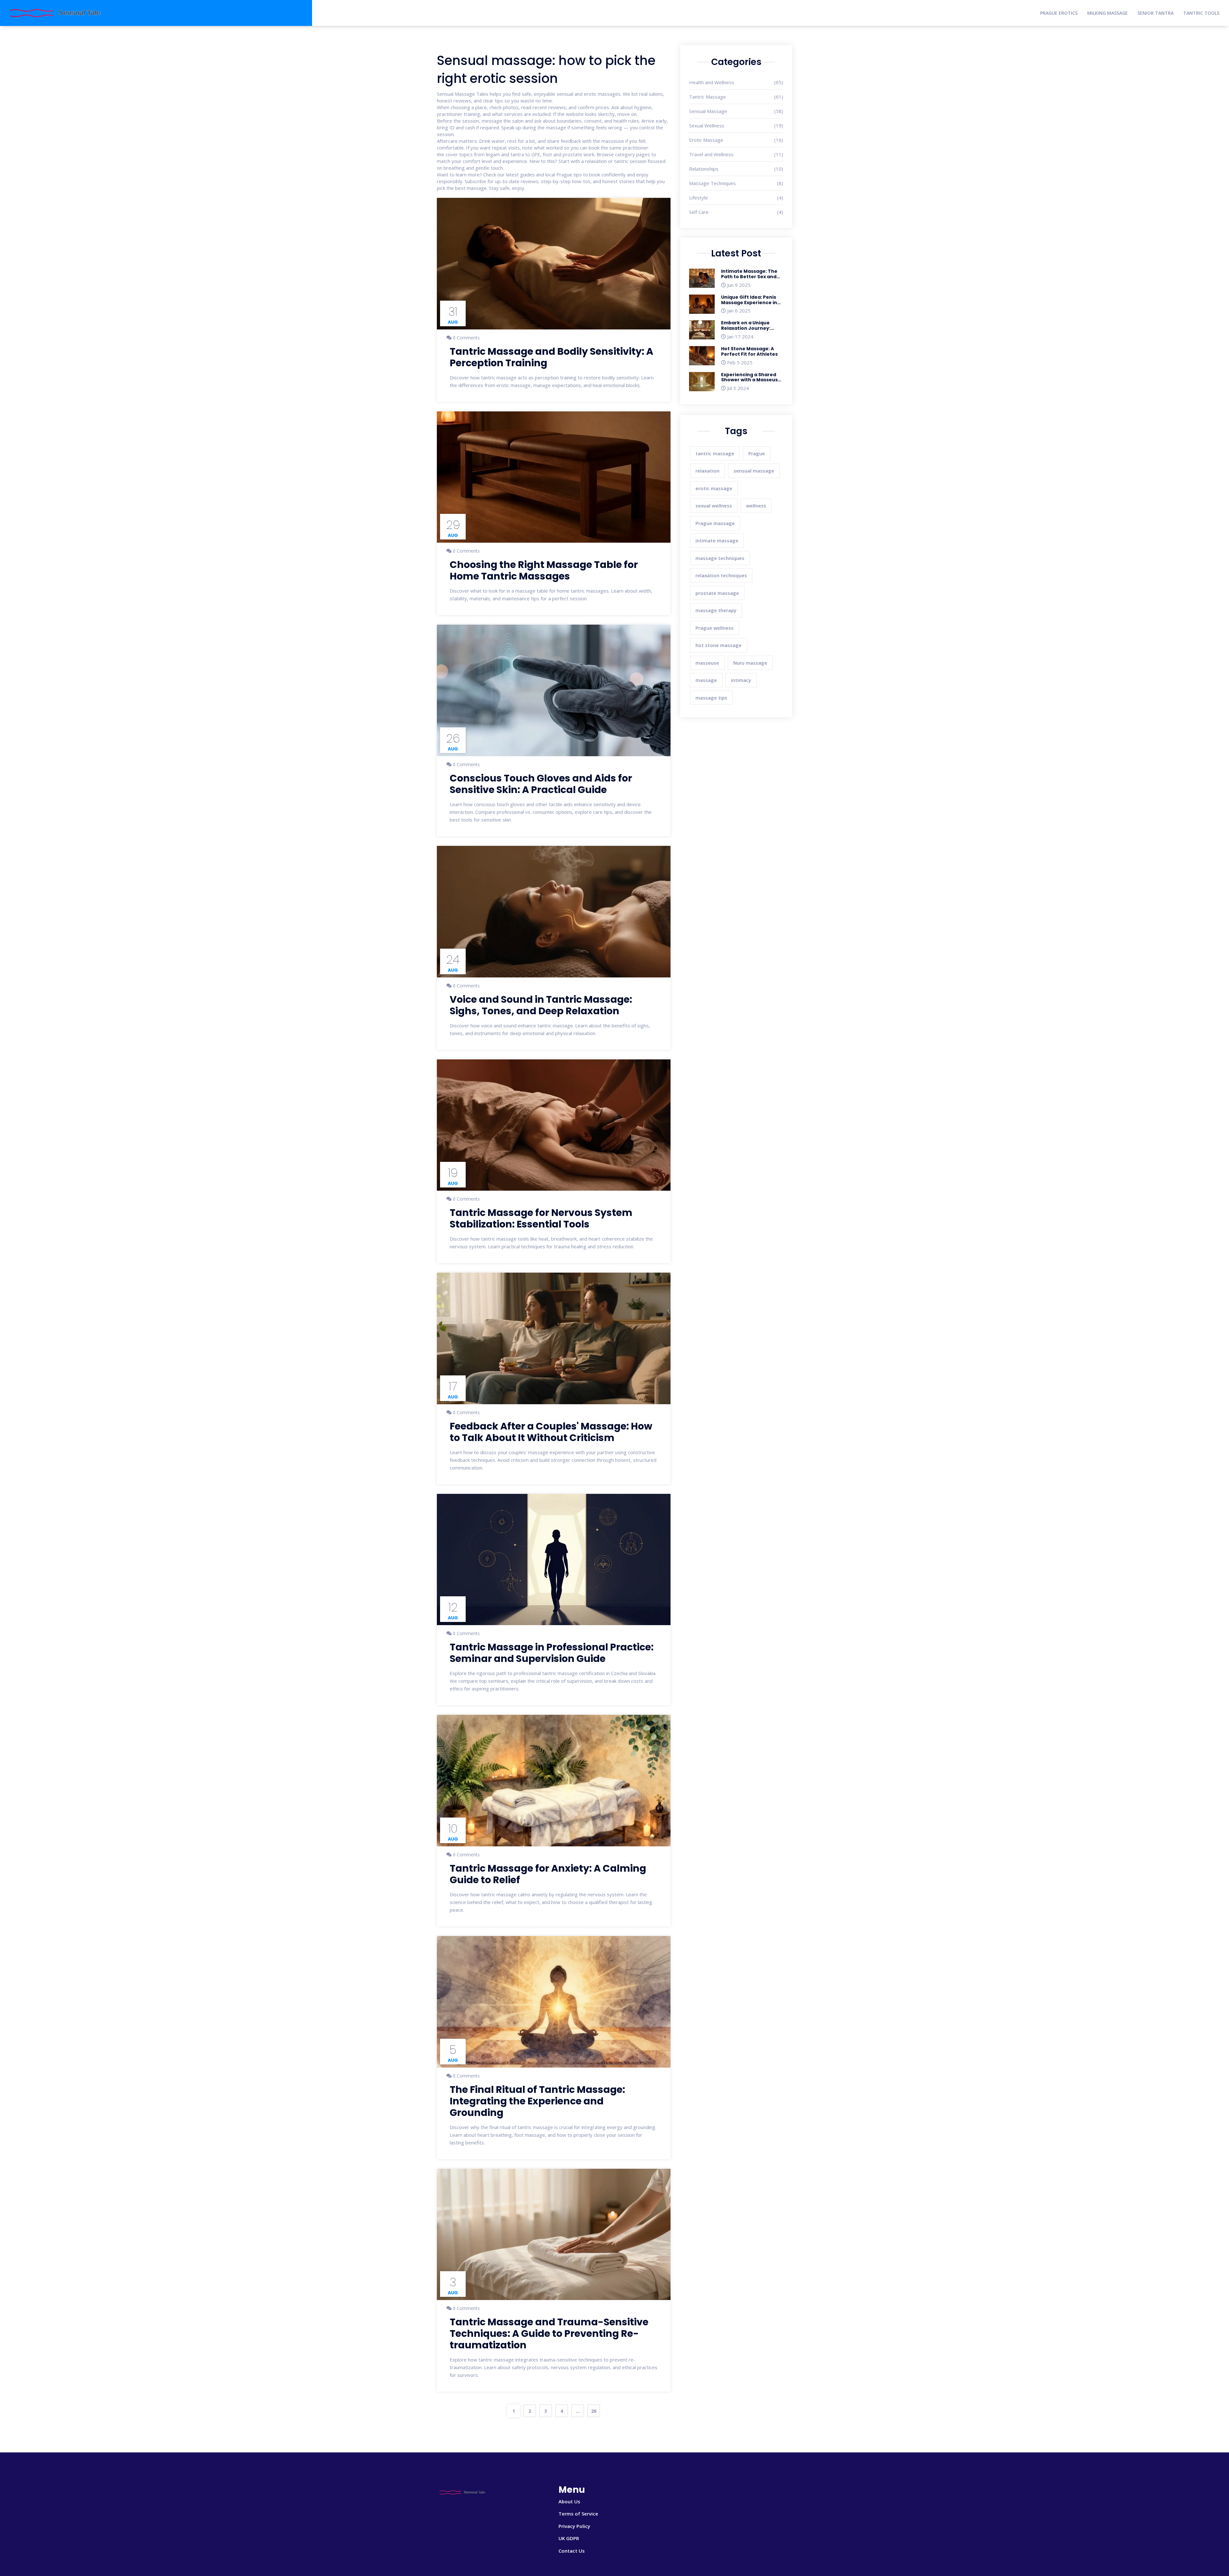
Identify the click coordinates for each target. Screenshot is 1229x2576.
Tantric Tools (1201, 13)
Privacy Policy (574, 2526)
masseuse (707, 663)
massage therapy (716, 610)
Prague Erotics (1059, 13)
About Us (569, 2501)
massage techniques (720, 558)
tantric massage (715, 453)
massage (706, 680)
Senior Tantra (1156, 13)
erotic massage (714, 488)
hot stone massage (719, 645)
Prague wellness (715, 628)
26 (594, 2411)
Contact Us (572, 2551)
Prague (757, 453)
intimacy (741, 680)
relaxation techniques (721, 575)
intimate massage (717, 540)
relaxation (707, 471)
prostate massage (717, 593)
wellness (756, 506)
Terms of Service (578, 2514)
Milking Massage (1108, 13)
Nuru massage (750, 663)
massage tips (711, 698)
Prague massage (715, 523)
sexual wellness (714, 506)
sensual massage (754, 471)
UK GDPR (569, 2538)
